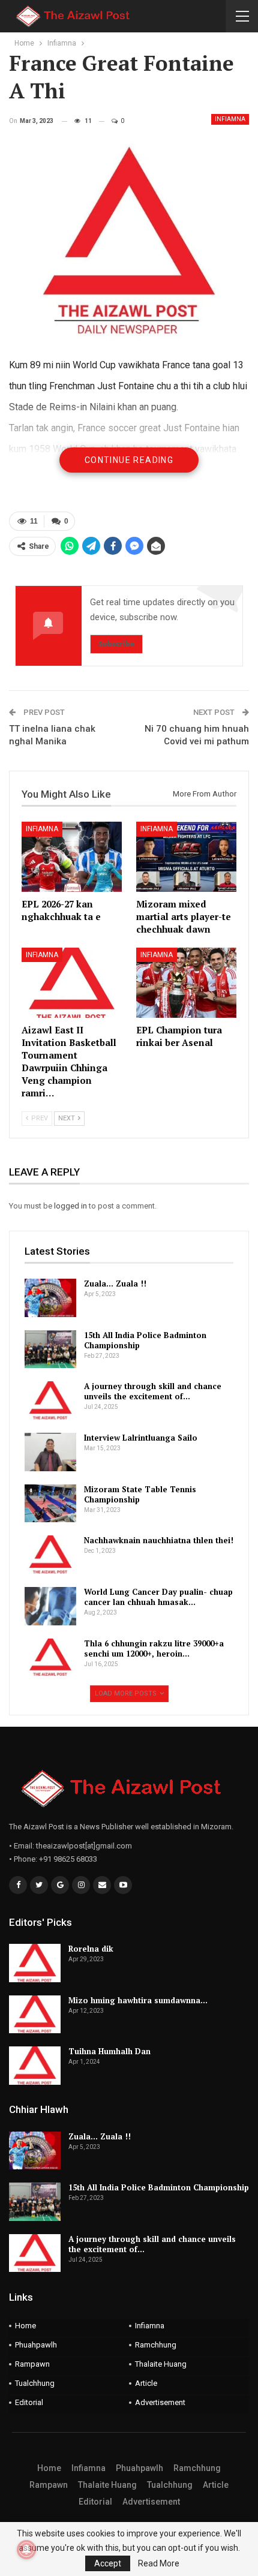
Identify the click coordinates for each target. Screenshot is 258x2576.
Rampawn (32, 2364)
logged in (70, 1206)
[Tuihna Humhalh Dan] (35, 2066)
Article (146, 2383)
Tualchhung (35, 2383)
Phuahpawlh (36, 2345)
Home (25, 2326)
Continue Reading (129, 460)
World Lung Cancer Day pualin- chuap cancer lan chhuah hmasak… (158, 1597)
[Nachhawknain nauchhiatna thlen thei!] (50, 1555)
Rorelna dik (91, 1949)
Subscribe (116, 644)
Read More (159, 2563)
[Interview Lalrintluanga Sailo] (50, 1452)
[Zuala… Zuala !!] (50, 1298)
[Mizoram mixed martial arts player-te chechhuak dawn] (186, 857)
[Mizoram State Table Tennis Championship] (50, 1504)
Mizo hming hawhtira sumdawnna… (138, 2000)
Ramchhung (156, 2345)
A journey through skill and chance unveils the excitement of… (153, 1391)
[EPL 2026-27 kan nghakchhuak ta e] (72, 857)
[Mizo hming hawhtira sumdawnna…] (35, 2015)
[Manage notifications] (26, 2550)
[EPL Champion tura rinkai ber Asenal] (186, 983)
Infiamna (230, 119)
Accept (108, 2563)
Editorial (29, 2402)
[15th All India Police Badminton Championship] (50, 1349)
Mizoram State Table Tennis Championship (140, 1494)
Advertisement (160, 2402)
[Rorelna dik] (35, 1963)
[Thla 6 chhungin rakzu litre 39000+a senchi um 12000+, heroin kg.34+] (50, 1658)
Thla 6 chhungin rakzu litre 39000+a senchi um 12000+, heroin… (154, 1648)
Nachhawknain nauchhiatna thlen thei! (159, 1540)
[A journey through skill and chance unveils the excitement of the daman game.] (50, 1400)
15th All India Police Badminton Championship (145, 1340)
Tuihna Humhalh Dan (109, 2051)
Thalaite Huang (161, 2364)
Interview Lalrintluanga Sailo (141, 1438)
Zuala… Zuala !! (115, 1284)
